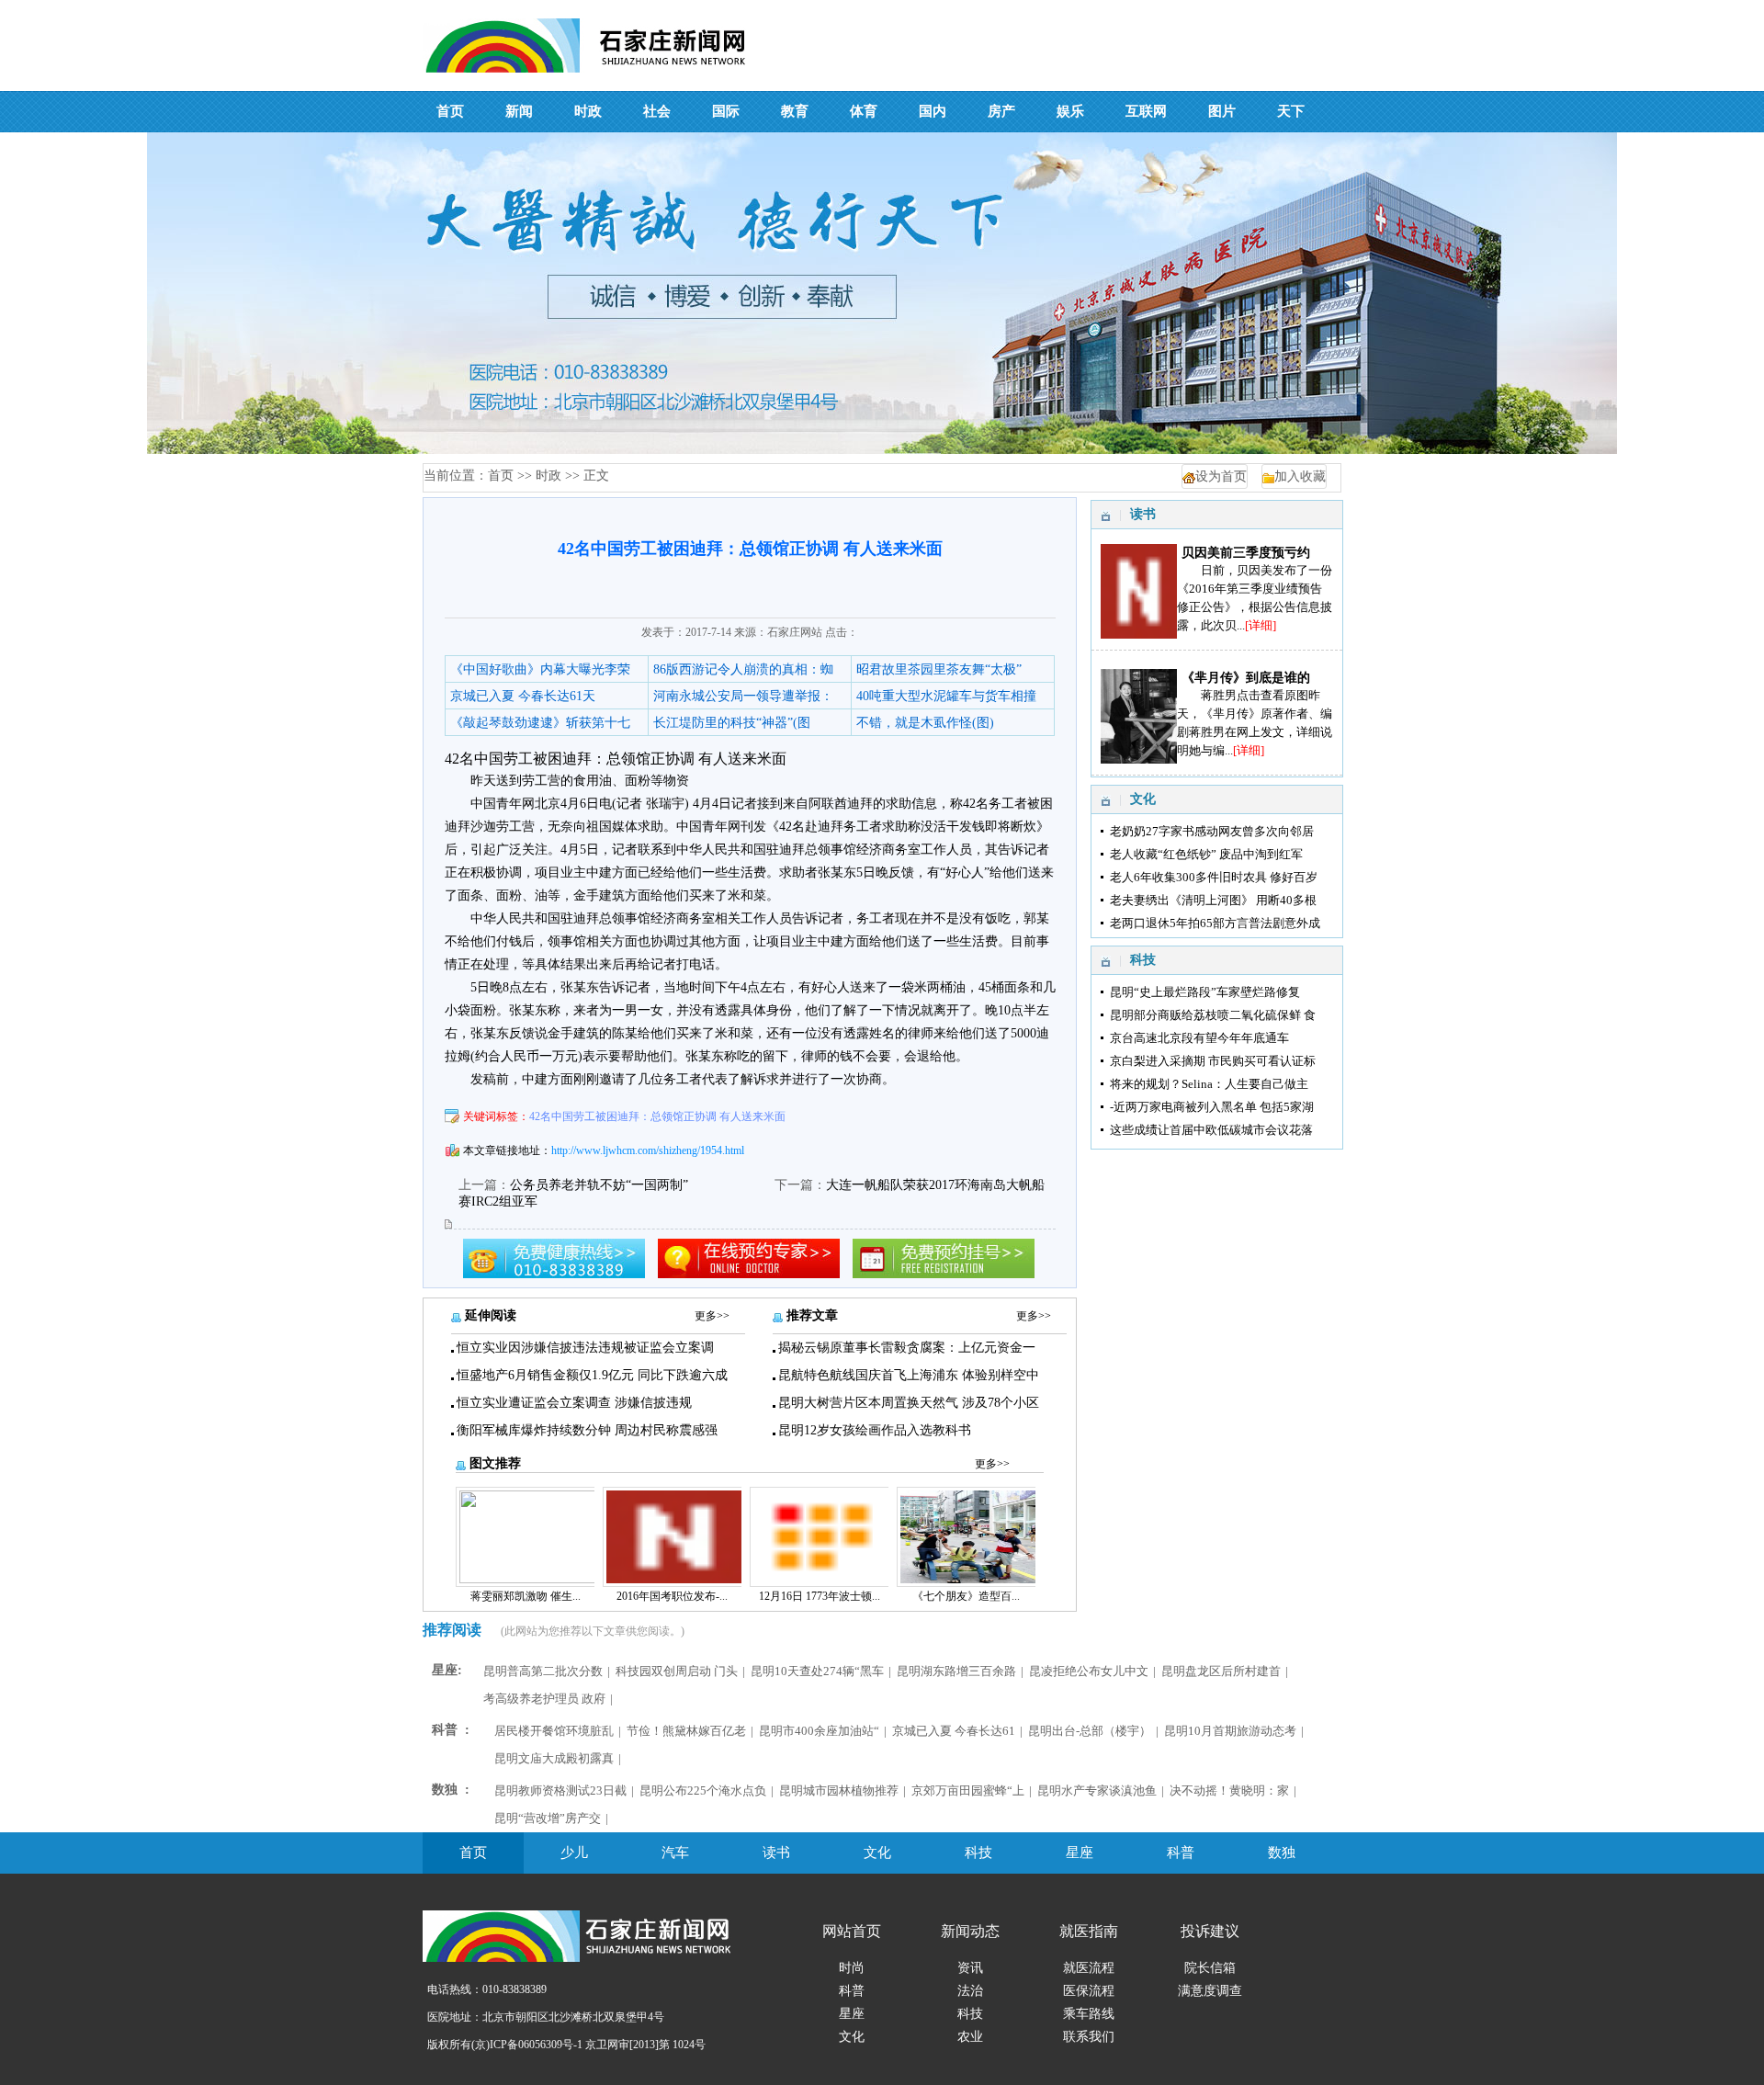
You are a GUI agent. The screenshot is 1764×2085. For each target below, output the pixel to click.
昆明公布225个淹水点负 (703, 1790)
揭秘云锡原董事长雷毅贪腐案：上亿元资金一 (907, 1348)
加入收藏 (1300, 476)
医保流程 (1089, 1991)
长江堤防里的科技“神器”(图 (732, 723)
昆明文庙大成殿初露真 (554, 1758)
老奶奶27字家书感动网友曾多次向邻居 (1212, 831)
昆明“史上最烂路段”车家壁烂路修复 (1205, 992)
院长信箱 (1210, 1968)
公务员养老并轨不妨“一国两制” (599, 1185)
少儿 (574, 1853)
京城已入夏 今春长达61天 (523, 696)
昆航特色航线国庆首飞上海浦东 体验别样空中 (909, 1375)
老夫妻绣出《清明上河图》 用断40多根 (1213, 900)
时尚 (852, 1968)
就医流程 (1089, 1968)
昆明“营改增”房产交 (548, 1818)
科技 (978, 1853)
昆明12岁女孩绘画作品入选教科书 (875, 1430)
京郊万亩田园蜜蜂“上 (968, 1790)
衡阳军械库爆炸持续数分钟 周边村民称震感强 (587, 1430)
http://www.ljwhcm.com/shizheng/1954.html (648, 1150)
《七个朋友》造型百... (966, 1596)
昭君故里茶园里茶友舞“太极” (939, 669)
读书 (776, 1853)
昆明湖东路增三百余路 (956, 1671)
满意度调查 (1210, 1991)
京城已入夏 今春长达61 (954, 1731)
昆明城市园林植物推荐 (839, 1790)
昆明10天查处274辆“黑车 (817, 1671)
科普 (1181, 1853)
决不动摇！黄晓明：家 (1229, 1790)
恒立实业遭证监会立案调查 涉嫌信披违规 (574, 1403)
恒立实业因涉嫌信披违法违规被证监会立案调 (585, 1348)
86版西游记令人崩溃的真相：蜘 (743, 669)
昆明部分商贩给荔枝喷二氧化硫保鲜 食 (1213, 1015)
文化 (877, 1853)
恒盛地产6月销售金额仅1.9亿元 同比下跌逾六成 (592, 1375)
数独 (1282, 1853)
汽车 (675, 1853)
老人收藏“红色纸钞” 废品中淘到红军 (1206, 854)
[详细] (1261, 625)
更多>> (712, 1316)
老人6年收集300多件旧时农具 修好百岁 (1214, 877)
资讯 (970, 1968)
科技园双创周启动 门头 (677, 1671)
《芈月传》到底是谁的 (1246, 678)
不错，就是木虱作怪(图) (925, 723)
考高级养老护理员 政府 (544, 1699)
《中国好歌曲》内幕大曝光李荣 (540, 669)
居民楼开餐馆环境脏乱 (554, 1731)
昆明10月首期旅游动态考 (1230, 1731)
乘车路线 (1089, 2014)
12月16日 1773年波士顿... (820, 1596)
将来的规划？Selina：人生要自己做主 (1209, 1084)
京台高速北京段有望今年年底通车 (1199, 1038)
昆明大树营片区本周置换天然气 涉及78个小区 (909, 1403)
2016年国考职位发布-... (672, 1596)
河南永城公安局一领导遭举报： (743, 696)
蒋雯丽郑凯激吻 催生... (526, 1596)
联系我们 (1089, 2037)
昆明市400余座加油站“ (819, 1731)
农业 (970, 2037)
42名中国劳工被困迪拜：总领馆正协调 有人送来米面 (657, 1116)
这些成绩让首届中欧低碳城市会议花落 (1211, 1130)
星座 (1080, 1853)
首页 (501, 476)
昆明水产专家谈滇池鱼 (1097, 1790)
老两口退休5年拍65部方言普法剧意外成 (1215, 923)
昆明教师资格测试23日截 (560, 1790)
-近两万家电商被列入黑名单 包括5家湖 (1212, 1107)
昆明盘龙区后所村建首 (1221, 1671)
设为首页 (1221, 476)
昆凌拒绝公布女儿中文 (1089, 1671)
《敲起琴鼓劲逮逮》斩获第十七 (540, 723)
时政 (548, 476)
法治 (970, 1991)
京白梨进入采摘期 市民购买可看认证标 (1213, 1061)
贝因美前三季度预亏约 (1246, 553)
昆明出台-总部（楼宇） (1090, 1731)
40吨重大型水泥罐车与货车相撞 (946, 696)
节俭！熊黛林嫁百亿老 (686, 1731)
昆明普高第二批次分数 (543, 1671)
